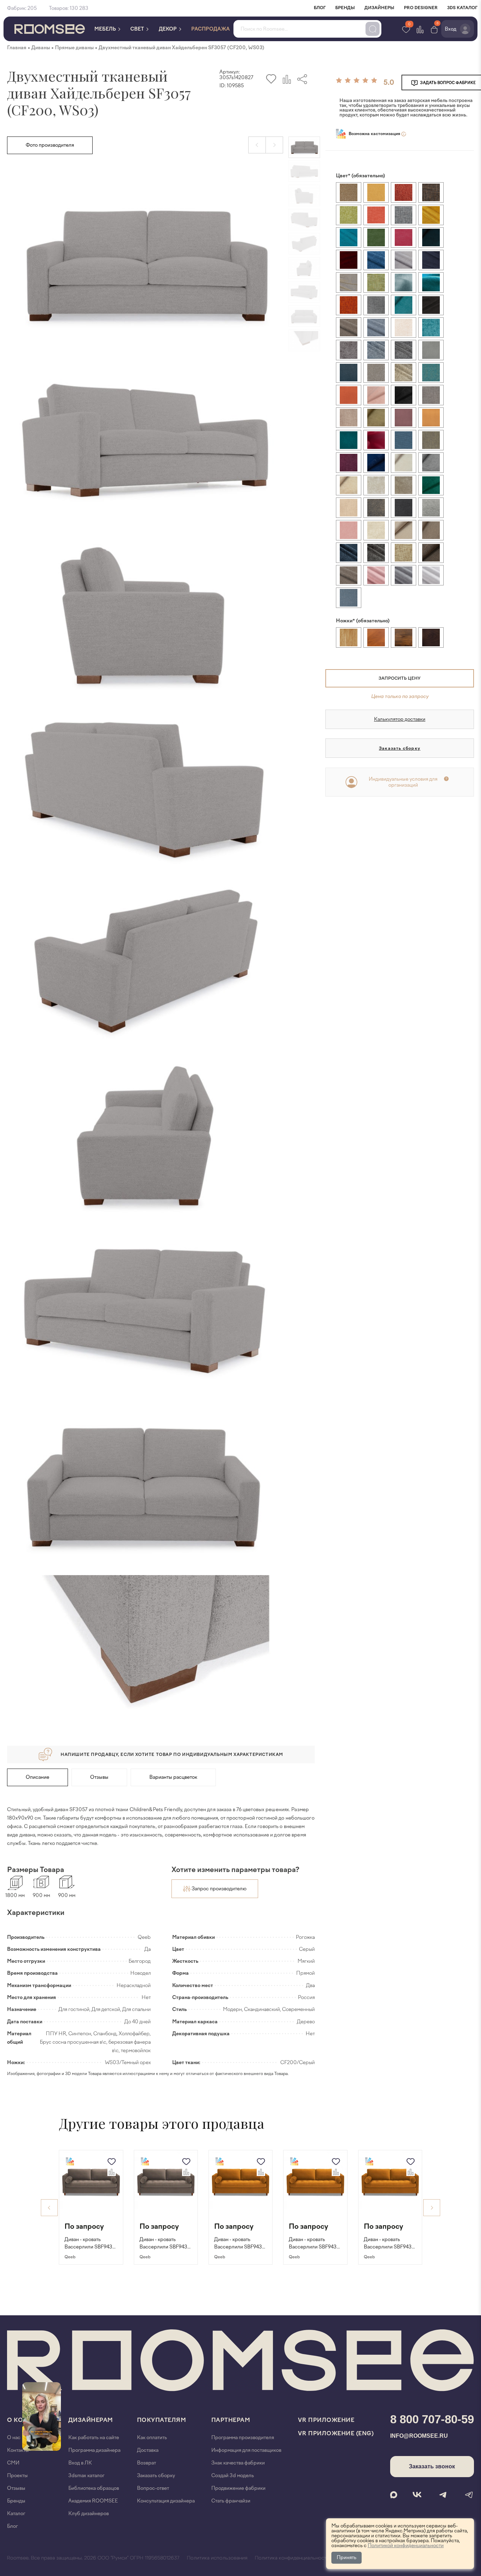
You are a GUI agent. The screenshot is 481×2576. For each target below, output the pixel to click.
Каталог (16, 2514)
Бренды (16, 2501)
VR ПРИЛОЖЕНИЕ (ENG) (336, 2433)
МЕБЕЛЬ (106, 29)
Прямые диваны (74, 48)
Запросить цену (399, 678)
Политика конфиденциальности (292, 2558)
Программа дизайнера (94, 2450)
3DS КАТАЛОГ (462, 8)
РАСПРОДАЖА (211, 29)
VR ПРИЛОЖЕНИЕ (326, 2420)
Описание (38, 1777)
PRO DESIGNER (421, 8)
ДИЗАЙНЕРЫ (379, 8)
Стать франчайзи (231, 2501)
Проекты (17, 2476)
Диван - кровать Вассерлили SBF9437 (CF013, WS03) (314, 2244)
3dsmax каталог (86, 2476)
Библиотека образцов (94, 2488)
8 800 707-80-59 (432, 2419)
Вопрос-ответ (153, 2488)
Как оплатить (152, 2438)
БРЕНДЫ (345, 8)
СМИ (13, 2463)
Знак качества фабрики (238, 2463)
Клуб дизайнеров (89, 2514)
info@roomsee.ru (419, 2436)
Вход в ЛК (80, 2463)
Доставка (148, 2450)
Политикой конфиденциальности (406, 2546)
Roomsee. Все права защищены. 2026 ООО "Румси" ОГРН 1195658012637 (93, 2558)
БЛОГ (320, 8)
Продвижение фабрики (238, 2488)
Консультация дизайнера (166, 2501)
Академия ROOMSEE (93, 2501)
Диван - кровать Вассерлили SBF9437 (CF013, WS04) (389, 2244)
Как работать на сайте (94, 2438)
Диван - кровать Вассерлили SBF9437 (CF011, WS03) (165, 2244)
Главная (17, 48)
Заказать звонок (432, 2466)
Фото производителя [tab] (50, 145)
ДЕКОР (168, 29)
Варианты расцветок (173, 1777)
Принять (346, 2558)
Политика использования (217, 2558)
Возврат (146, 2463)
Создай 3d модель (233, 2476)
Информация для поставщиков (246, 2450)
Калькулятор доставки (400, 719)
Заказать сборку (400, 748)
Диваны (41, 48)
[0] (434, 29)
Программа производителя (243, 2438)
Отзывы (99, 1777)
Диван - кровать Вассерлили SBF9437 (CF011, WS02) (90, 2244)
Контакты (18, 2450)
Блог (13, 2526)
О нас (14, 2438)
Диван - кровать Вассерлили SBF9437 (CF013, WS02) (239, 2244)
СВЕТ (138, 29)
